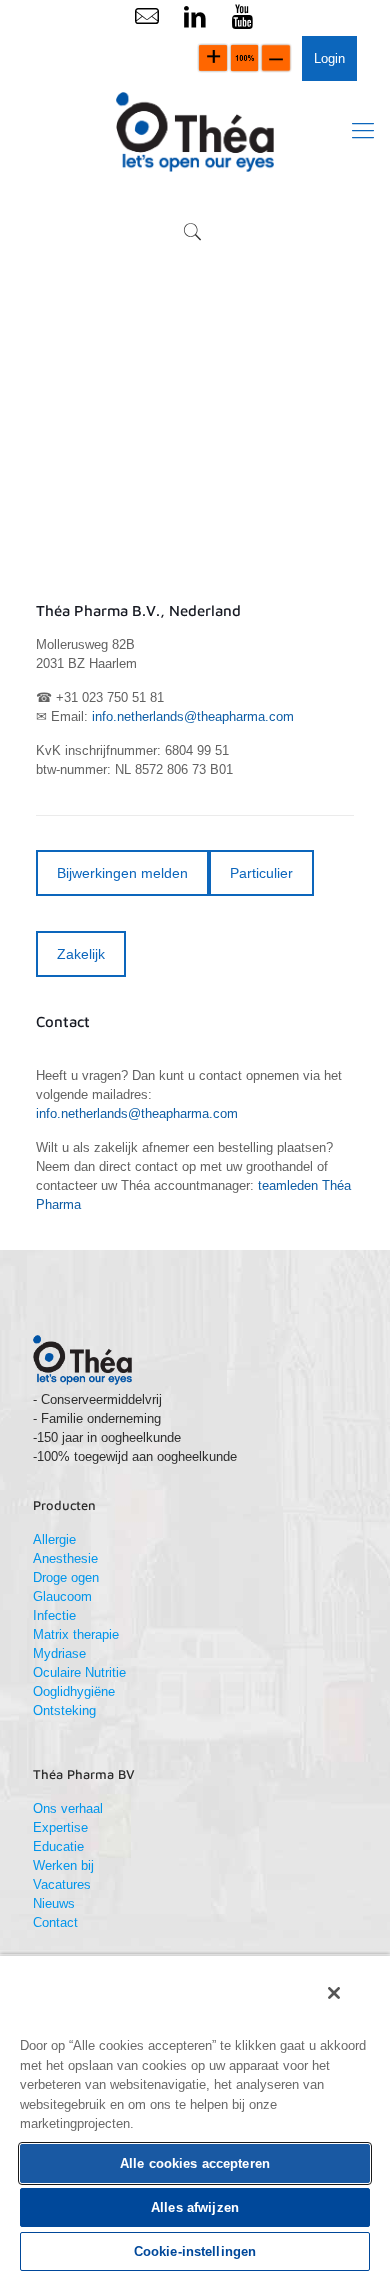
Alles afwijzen (195, 2207)
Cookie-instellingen (195, 2251)
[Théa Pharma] (195, 131)
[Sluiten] (334, 1993)
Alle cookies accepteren (195, 2163)
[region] (195, 2115)
